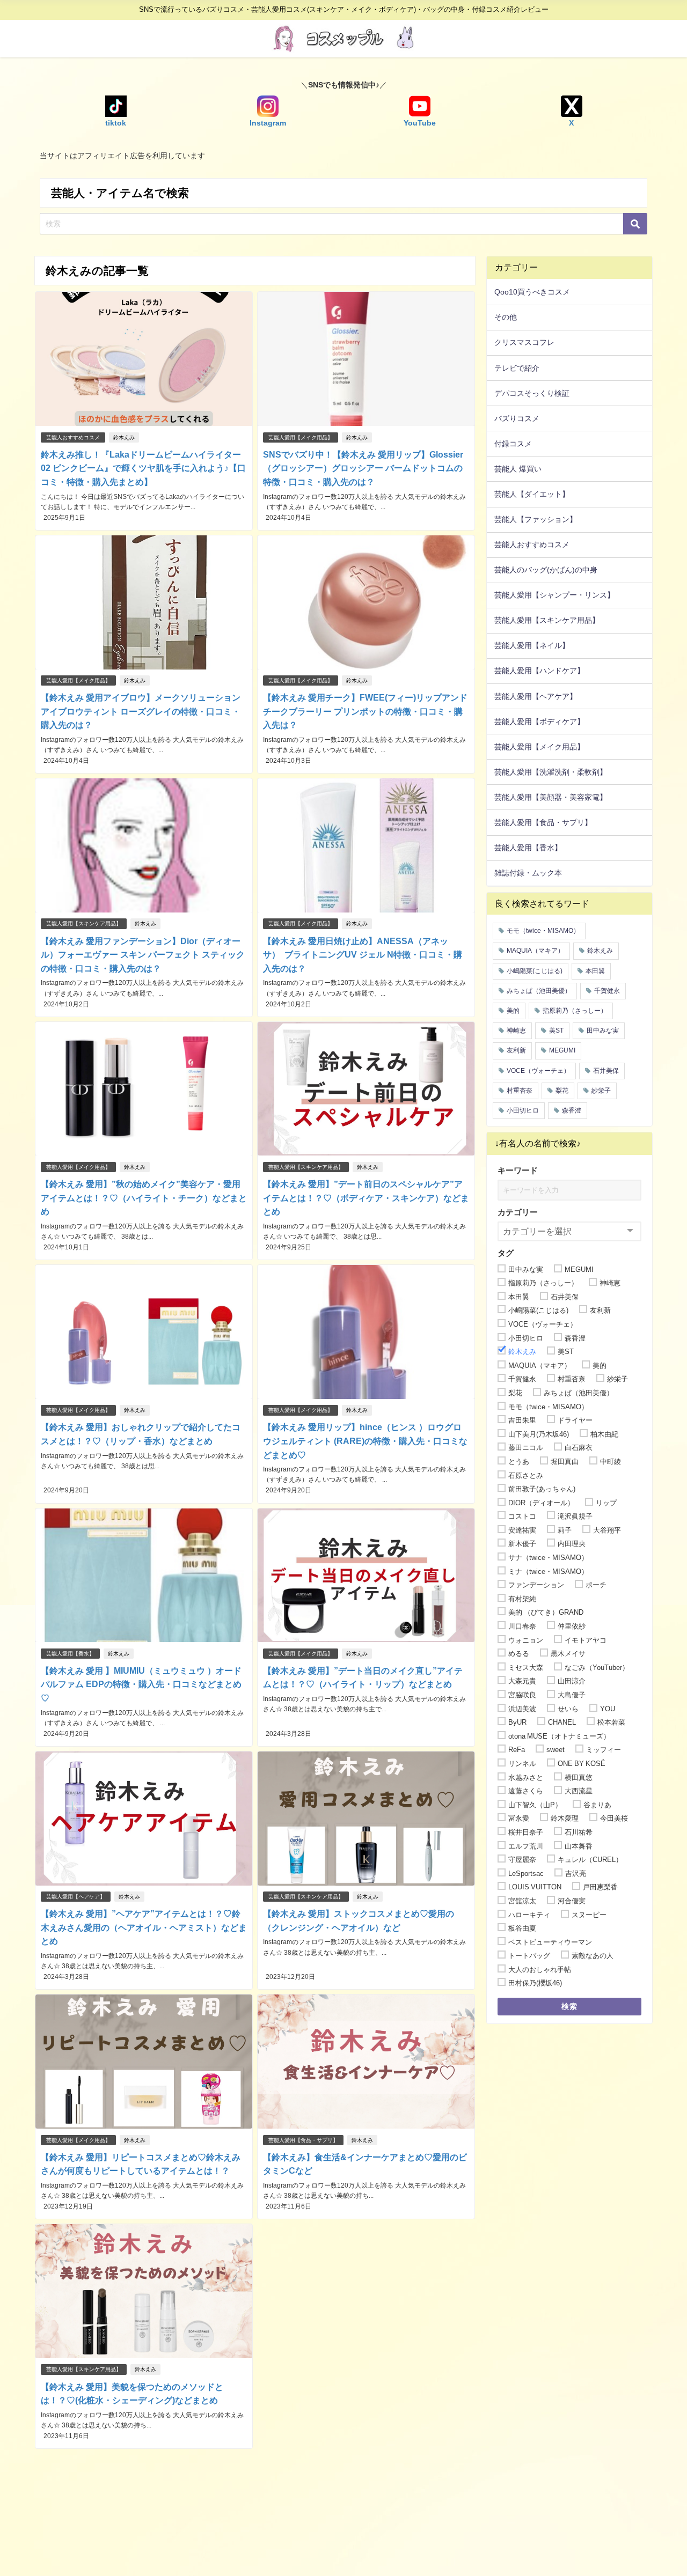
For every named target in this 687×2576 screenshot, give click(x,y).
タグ (506, 1253)
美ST (556, 1031)
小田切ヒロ (523, 1110)
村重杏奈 (520, 1091)
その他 (506, 317)
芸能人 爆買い (518, 469)
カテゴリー (518, 1212)
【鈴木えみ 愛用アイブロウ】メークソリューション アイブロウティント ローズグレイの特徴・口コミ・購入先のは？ (141, 711)
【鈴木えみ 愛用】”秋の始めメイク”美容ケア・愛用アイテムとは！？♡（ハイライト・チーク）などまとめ (144, 1198)
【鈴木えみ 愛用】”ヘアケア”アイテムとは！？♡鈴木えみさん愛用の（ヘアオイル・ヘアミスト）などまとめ (144, 1927)
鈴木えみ (124, 437)
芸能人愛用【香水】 (70, 1654)
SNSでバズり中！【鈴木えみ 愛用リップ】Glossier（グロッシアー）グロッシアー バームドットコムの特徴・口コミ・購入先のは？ (363, 468)
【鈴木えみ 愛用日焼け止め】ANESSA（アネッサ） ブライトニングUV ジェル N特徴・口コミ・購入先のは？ (363, 955)
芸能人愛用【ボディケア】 (539, 722)
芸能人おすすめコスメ (73, 437)
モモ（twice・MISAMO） (543, 931)
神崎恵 (516, 1031)
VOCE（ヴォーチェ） (538, 1071)
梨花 (562, 1091)
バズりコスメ (517, 418)
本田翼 (595, 971)
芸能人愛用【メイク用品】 (301, 437)
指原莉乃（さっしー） (575, 1011)
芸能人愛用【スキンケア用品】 (84, 923)
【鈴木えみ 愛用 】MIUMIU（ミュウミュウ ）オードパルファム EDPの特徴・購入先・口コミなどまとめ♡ (141, 1684)
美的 (513, 1011)
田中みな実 (603, 1031)
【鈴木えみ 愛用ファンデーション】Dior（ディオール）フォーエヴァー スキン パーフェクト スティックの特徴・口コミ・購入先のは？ (143, 955)
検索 (570, 2006)
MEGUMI (562, 1050)
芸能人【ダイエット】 (532, 494)
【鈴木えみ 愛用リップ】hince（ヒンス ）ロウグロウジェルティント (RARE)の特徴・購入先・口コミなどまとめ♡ (365, 1441)
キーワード (518, 1170)
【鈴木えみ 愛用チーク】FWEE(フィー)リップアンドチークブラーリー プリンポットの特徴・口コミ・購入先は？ (365, 711)
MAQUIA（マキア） (535, 951)
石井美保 (606, 1071)
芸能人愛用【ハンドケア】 (539, 671)
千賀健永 (607, 991)
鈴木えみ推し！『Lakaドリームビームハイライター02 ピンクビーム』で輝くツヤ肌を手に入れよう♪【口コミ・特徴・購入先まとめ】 (143, 468)
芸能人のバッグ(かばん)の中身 (546, 570)
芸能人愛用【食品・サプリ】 (303, 2140)
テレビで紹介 (517, 368)
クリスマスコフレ (524, 342)
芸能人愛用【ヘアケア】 (76, 1897)
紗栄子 (601, 1091)
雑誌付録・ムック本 (528, 873)
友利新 (516, 1050)
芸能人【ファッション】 (536, 519)
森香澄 (572, 1110)
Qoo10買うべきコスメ (532, 292)
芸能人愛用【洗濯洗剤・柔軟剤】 (551, 772)
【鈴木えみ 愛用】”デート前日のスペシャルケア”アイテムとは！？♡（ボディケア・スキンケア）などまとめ (366, 1198)
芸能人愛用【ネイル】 (532, 645)
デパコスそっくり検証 (532, 393)
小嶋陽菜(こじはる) (535, 971)
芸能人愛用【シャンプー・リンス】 (554, 595)
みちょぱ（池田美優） (539, 991)
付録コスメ (513, 444)
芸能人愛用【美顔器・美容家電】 (551, 797)
